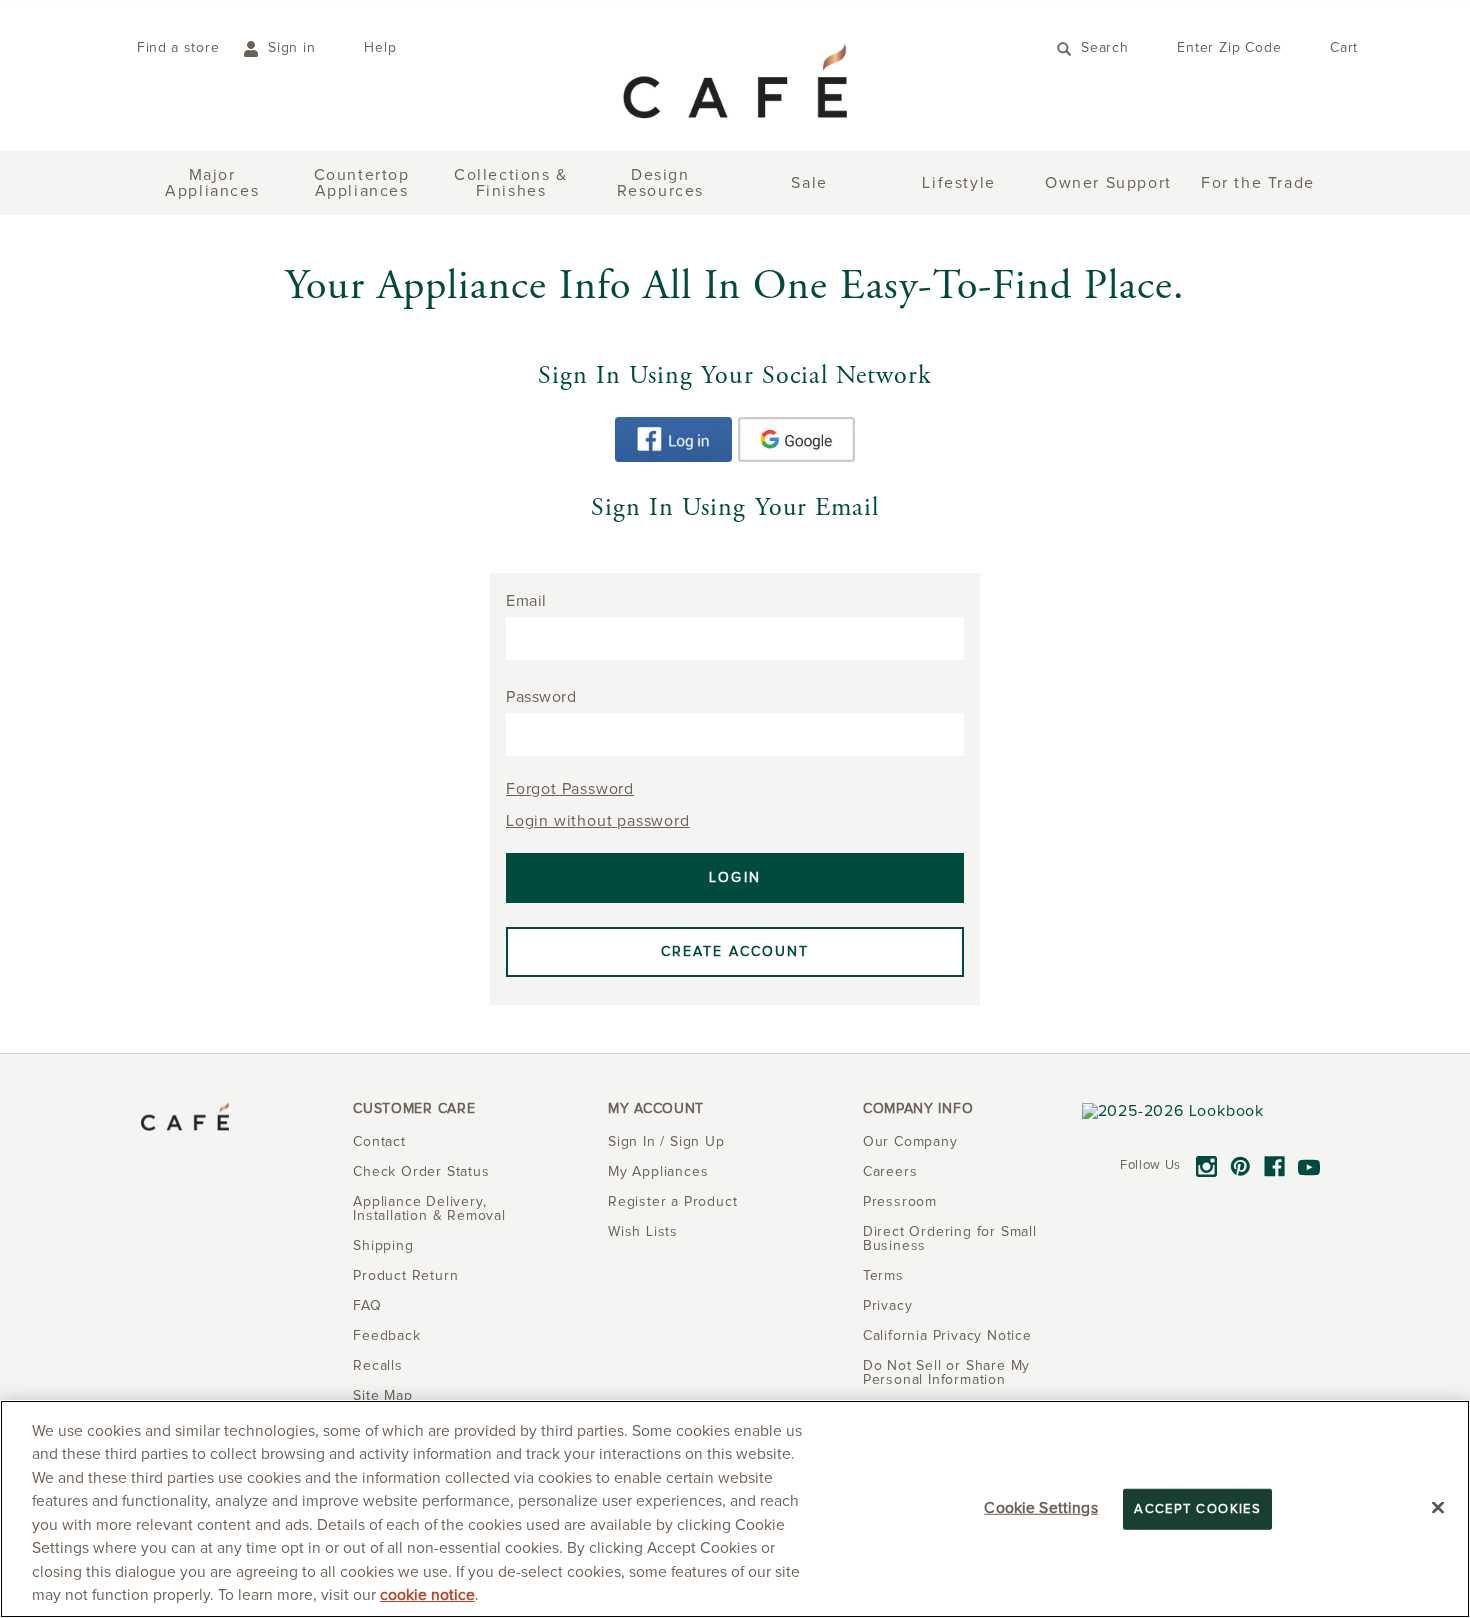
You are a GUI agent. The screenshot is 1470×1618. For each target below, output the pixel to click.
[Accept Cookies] (1438, 1507)
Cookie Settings (1040, 1507)
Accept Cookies (1197, 1508)
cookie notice (427, 1595)
